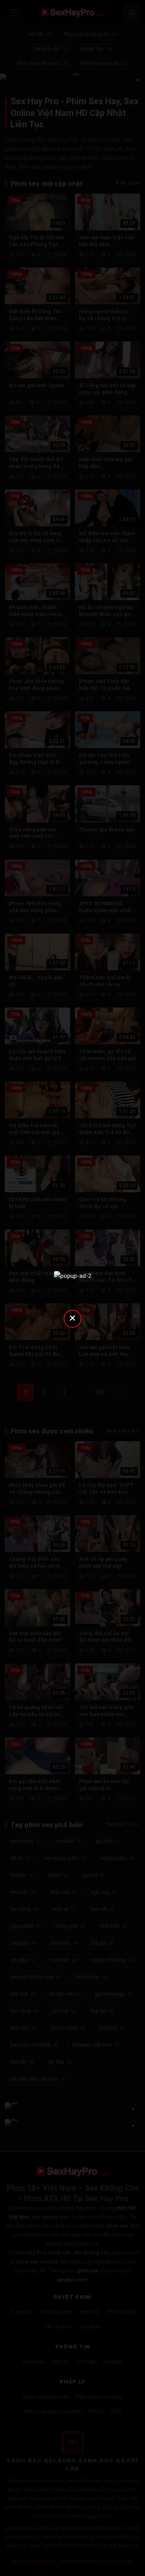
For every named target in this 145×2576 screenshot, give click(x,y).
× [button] (72, 1318)
